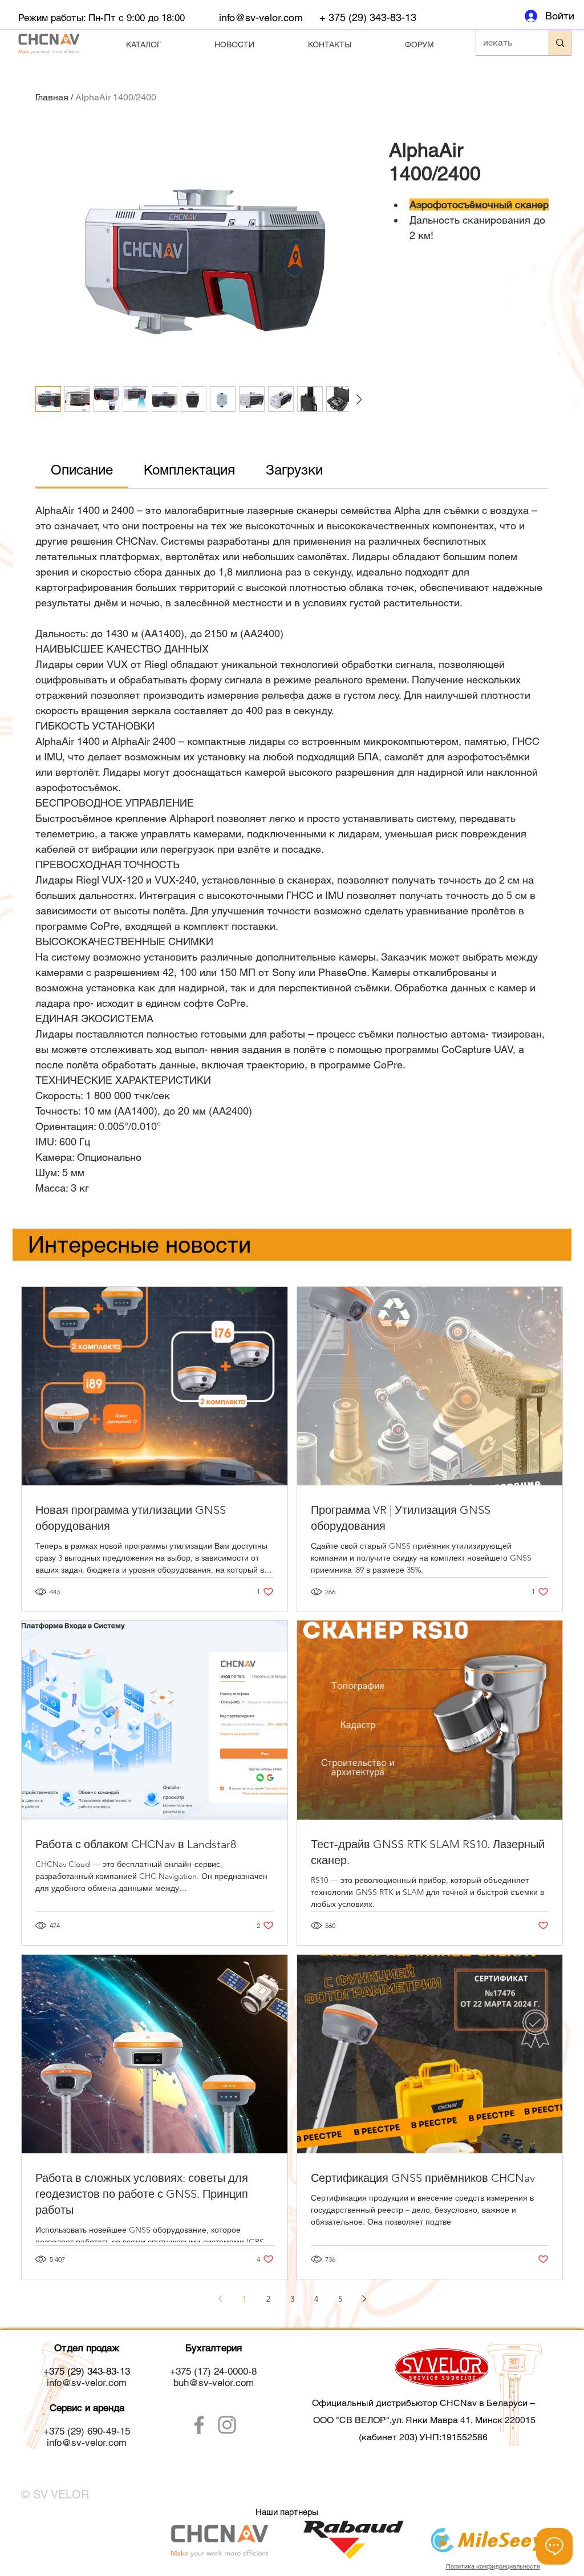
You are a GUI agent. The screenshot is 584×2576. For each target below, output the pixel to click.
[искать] (560, 43)
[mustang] (486, 2532)
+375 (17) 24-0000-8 (213, 2371)
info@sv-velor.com (261, 17)
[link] (82, 470)
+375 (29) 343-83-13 (87, 2371)
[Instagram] (227, 2425)
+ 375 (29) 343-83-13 (368, 17)
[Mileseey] (87, 2539)
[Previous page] (220, 2299)
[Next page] (364, 2299)
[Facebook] (199, 2425)
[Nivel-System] (219, 2539)
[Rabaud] (352, 2540)
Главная (52, 97)
